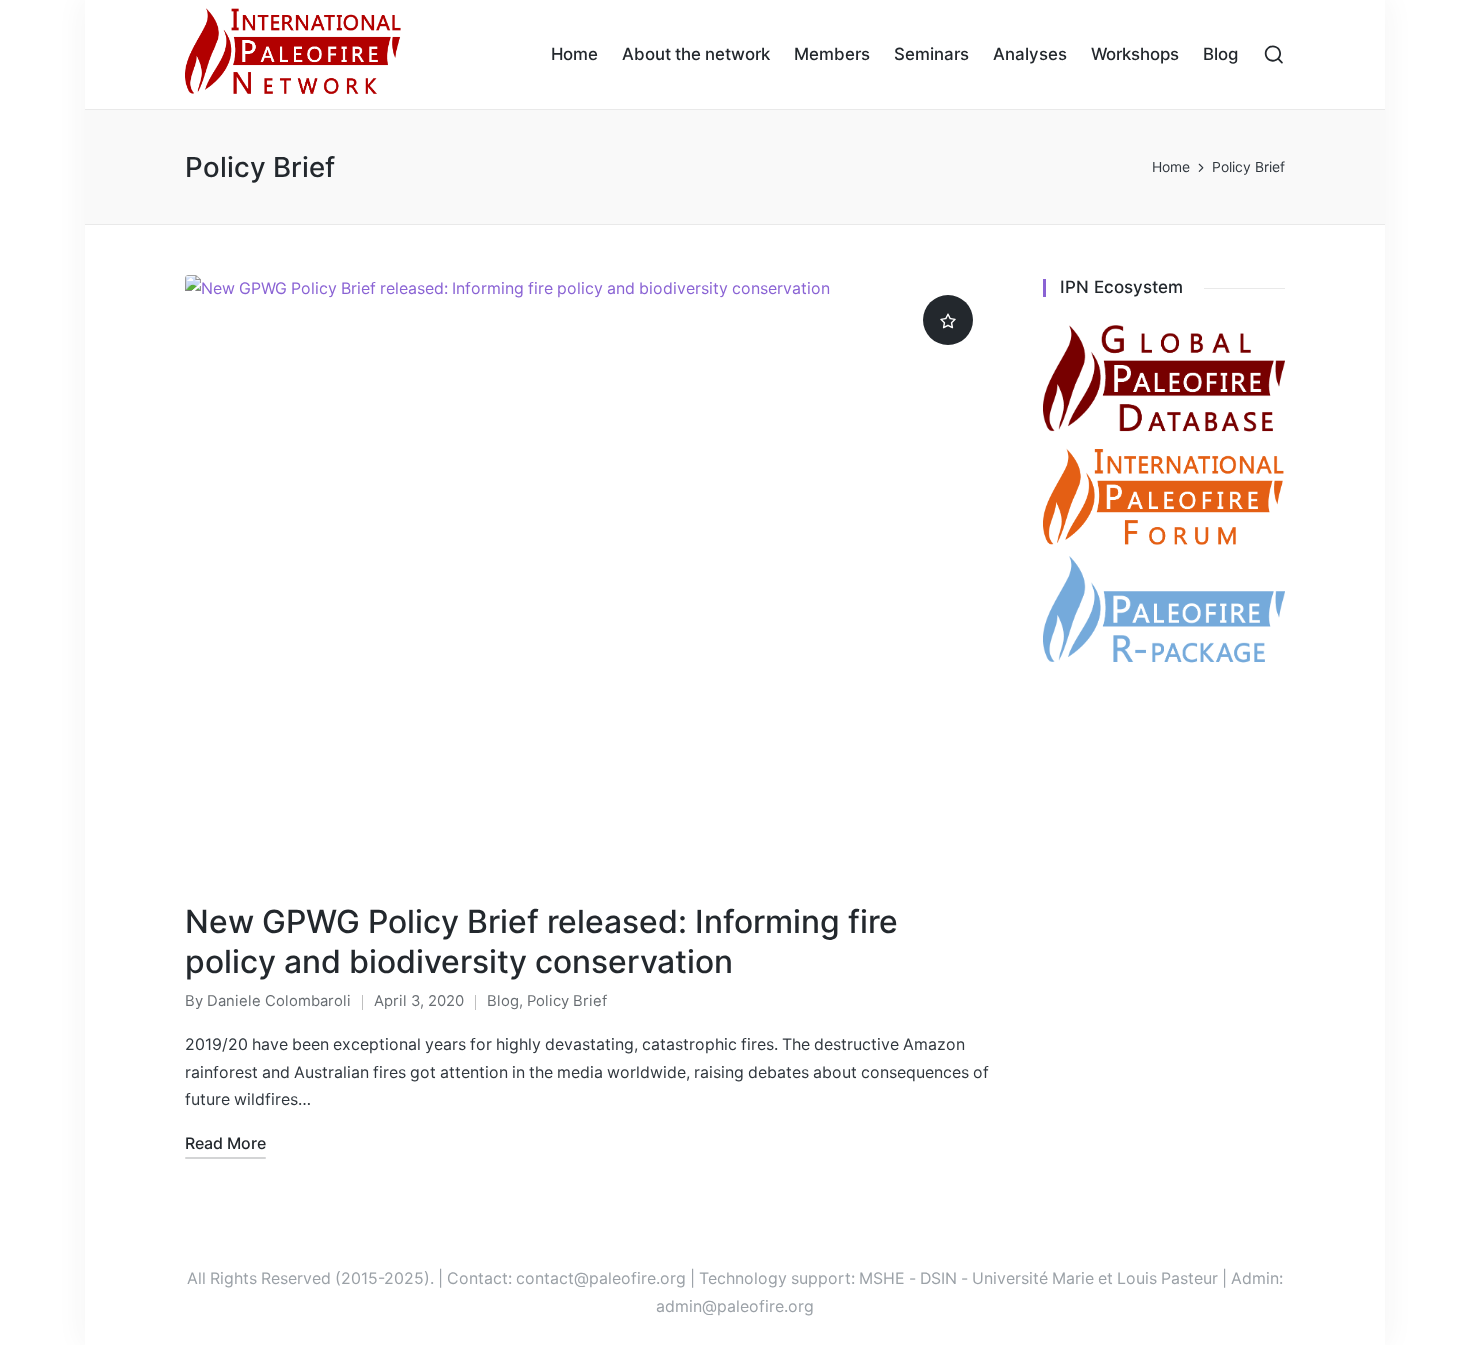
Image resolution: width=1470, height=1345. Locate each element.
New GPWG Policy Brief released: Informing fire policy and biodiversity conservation (541, 941)
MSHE (882, 1278)
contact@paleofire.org (601, 1278)
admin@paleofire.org (735, 1306)
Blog (503, 1001)
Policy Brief (567, 1001)
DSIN (938, 1278)
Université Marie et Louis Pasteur (1095, 1278)
